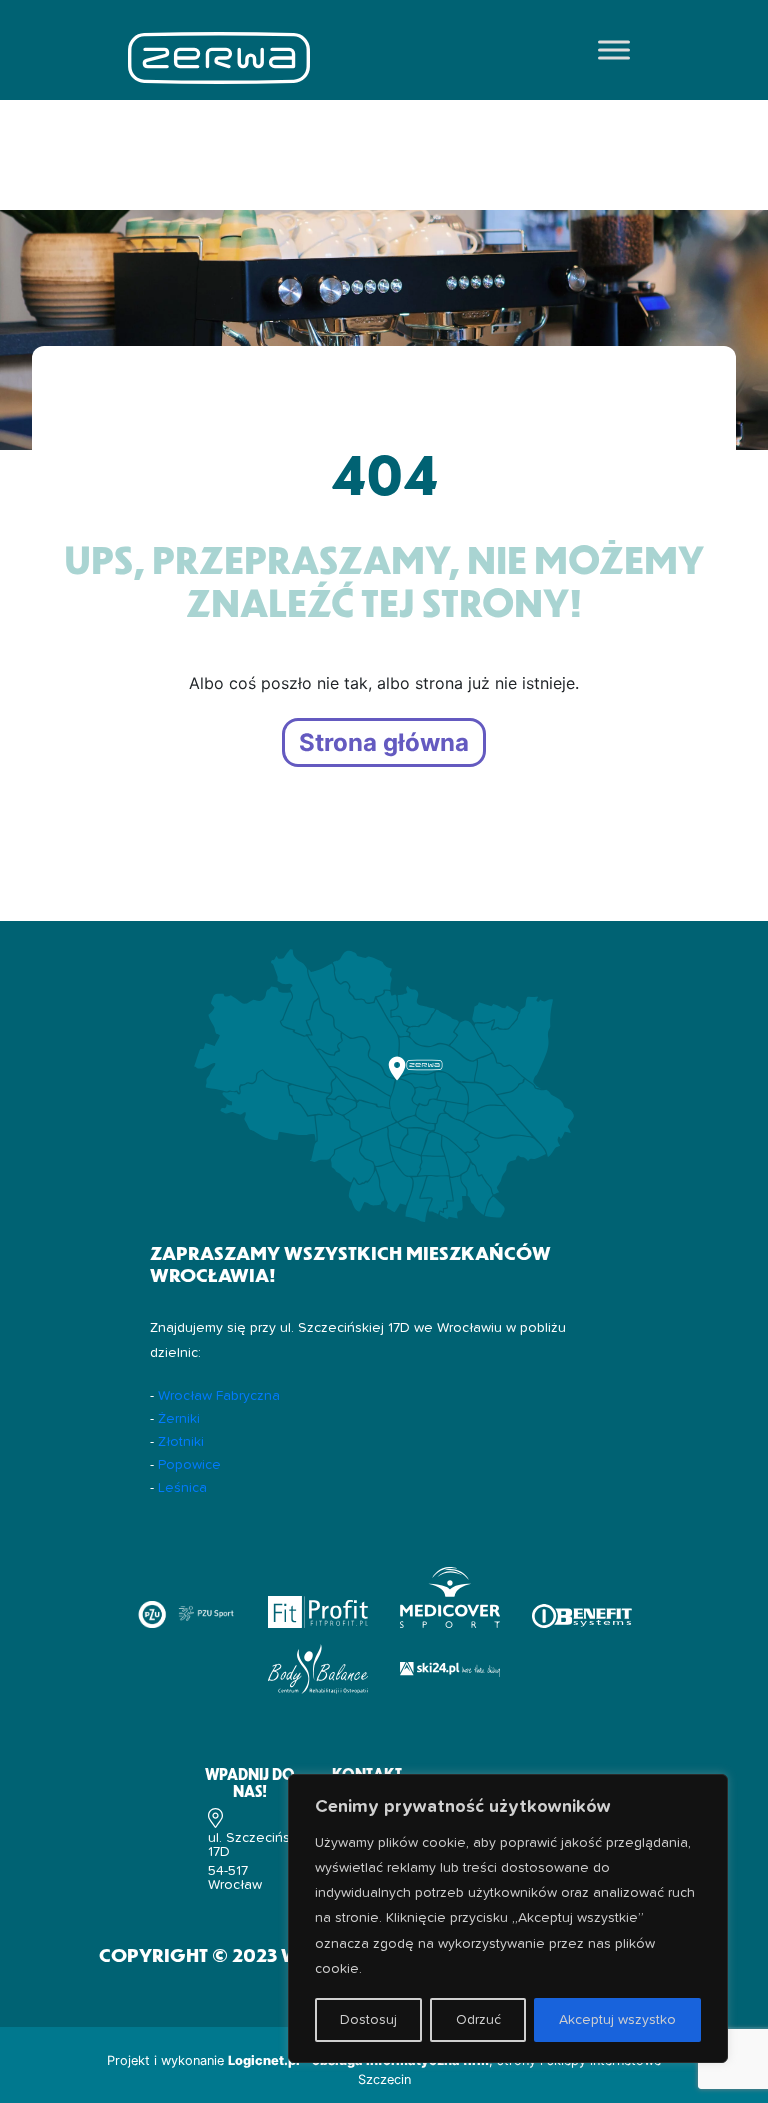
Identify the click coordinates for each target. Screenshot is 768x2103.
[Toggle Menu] (614, 49)
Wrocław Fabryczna (219, 1396)
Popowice (189, 1465)
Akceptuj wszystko (617, 2020)
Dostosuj (368, 2020)
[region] (508, 1918)
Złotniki (181, 1442)
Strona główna (384, 742)
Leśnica (182, 1488)
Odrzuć (478, 2020)
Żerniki (179, 1419)
